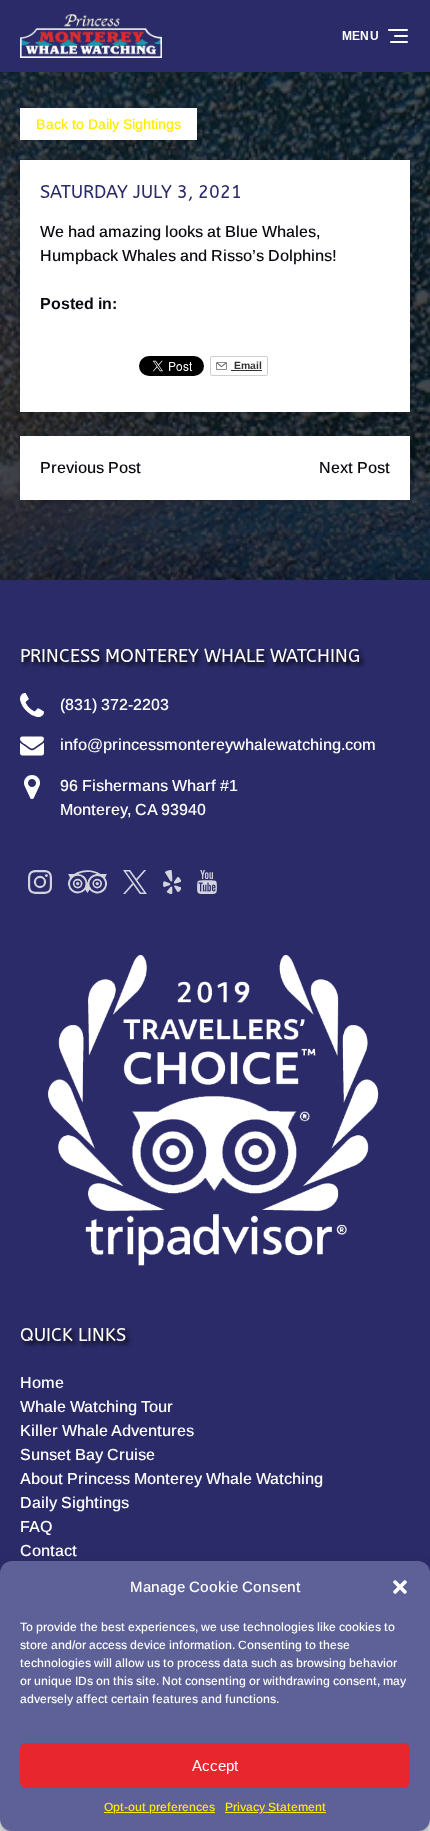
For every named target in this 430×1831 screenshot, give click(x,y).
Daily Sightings (74, 1502)
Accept (215, 1765)
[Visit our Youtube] (207, 882)
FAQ (36, 1526)
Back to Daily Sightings (108, 124)
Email (246, 365)
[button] (400, 1587)
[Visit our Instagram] (40, 882)
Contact (48, 1550)
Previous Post (90, 467)
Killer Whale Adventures (107, 1430)
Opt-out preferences (159, 1807)
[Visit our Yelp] (172, 882)
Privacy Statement (275, 1807)
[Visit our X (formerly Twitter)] (135, 882)
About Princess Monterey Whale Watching (171, 1478)
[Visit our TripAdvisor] (87, 882)
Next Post (354, 467)
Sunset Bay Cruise (87, 1454)
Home (42, 1382)
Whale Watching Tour (96, 1406)
